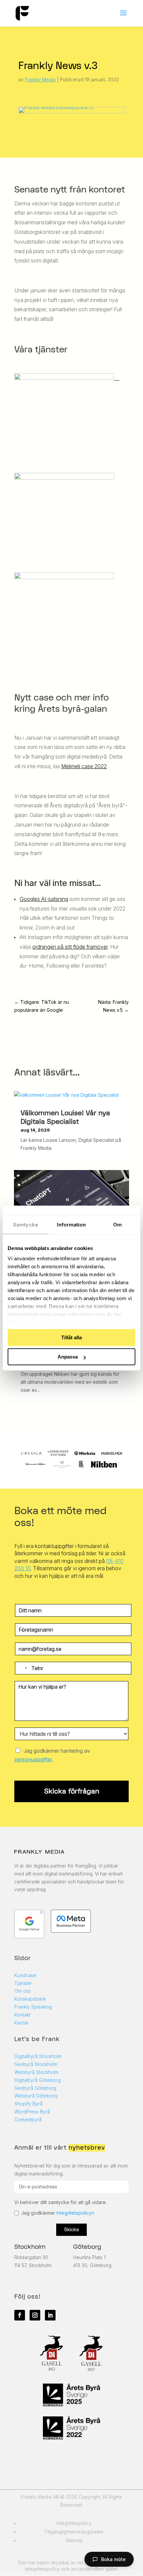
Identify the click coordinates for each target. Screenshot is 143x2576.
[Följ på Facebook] (20, 2315)
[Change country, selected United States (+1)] (22, 1668)
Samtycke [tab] (26, 1225)
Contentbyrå (28, 2120)
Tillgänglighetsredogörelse (74, 2532)
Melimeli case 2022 (84, 766)
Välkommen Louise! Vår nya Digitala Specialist (65, 1117)
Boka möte (113, 2559)
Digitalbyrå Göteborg (37, 2080)
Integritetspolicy (74, 2523)
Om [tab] (117, 1225)
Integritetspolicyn (75, 2213)
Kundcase (25, 1975)
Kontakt (22, 2015)
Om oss (22, 1991)
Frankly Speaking (33, 2007)
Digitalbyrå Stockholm (38, 2056)
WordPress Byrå (32, 2112)
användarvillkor (87, 2569)
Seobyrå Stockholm (36, 2064)
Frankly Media (40, 79)
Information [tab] (71, 1225)
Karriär (21, 2023)
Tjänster (23, 1983)
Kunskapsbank (30, 1999)
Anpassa (68, 1357)
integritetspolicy (42, 2569)
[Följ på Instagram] (35, 2315)
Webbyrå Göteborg (36, 2096)
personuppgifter (33, 1759)
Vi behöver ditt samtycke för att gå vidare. (61, 2202)
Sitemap (74, 2540)
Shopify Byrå (28, 2104)
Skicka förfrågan (72, 1791)
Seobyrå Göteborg (35, 2088)
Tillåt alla (71, 1337)
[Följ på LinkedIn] (50, 2315)
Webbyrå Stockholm (36, 2072)
